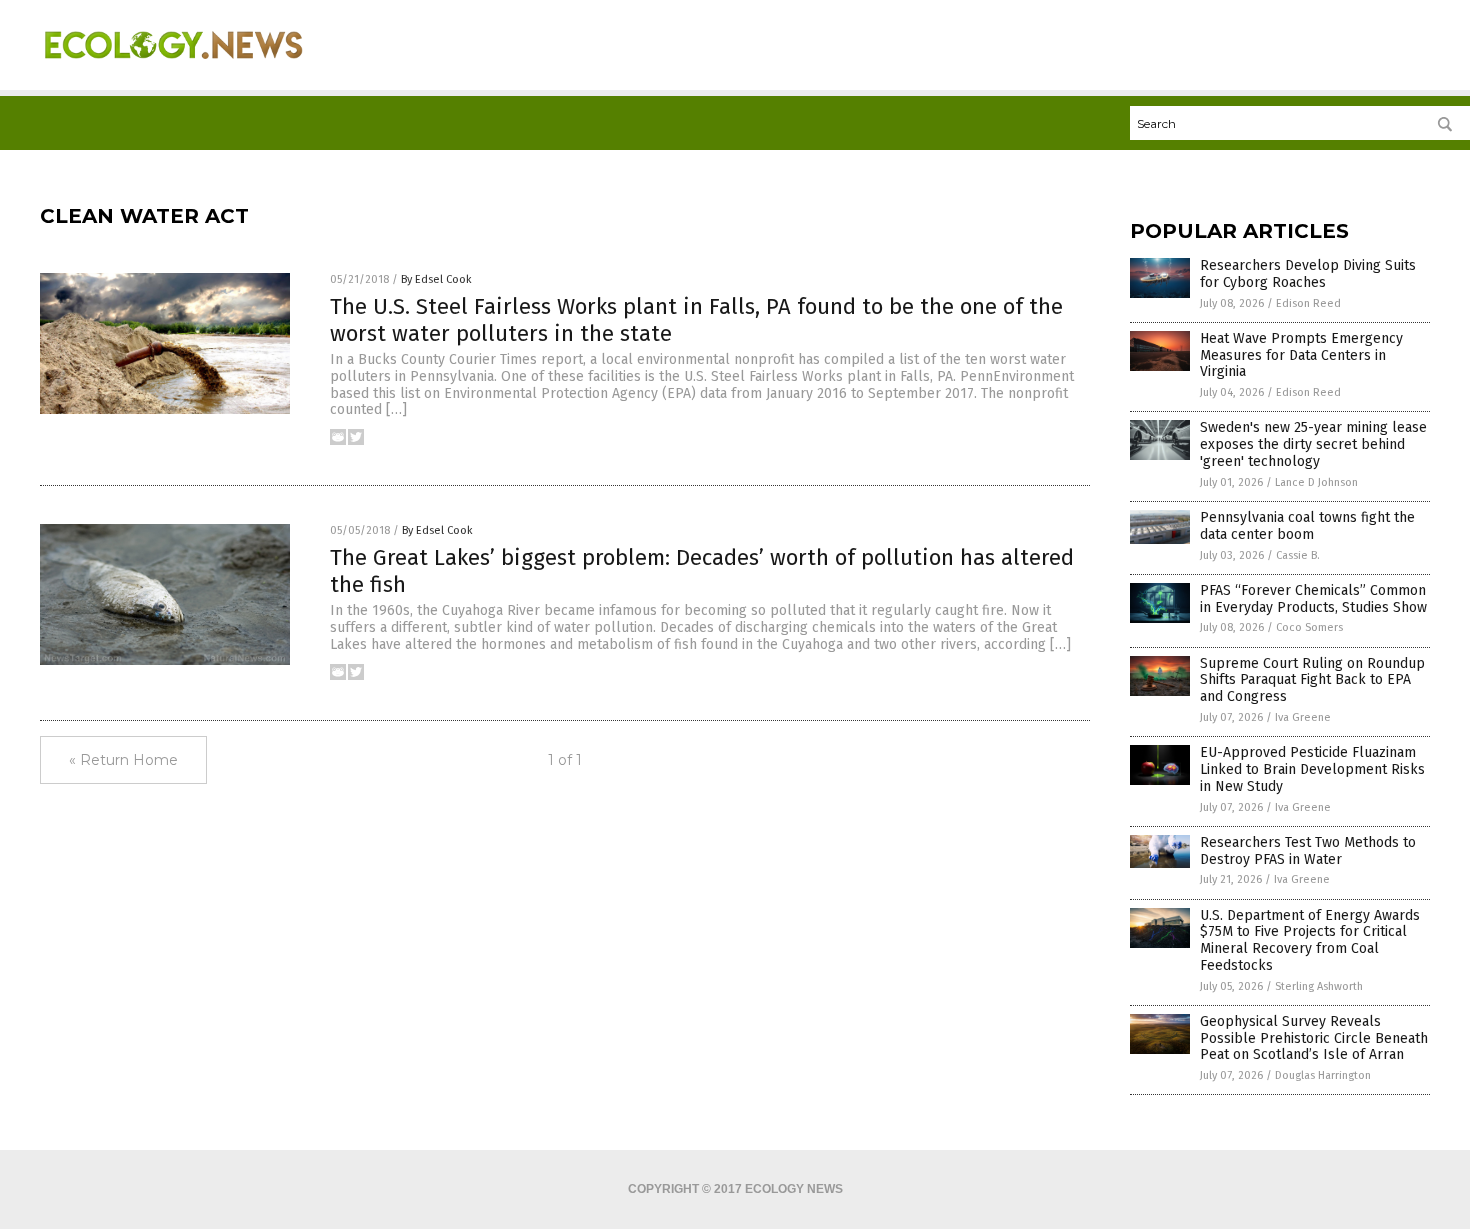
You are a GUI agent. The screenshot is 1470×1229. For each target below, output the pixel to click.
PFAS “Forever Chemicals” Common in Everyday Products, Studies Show (1313, 599)
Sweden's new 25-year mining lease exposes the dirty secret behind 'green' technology (1313, 444)
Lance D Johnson (1316, 482)
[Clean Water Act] (173, 71)
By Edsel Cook (436, 279)
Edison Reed (1308, 303)
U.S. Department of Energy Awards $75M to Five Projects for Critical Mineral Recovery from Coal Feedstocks (1310, 940)
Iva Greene (1303, 717)
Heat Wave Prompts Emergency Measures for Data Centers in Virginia (1301, 355)
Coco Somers (1309, 627)
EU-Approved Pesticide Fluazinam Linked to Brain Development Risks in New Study (1312, 769)
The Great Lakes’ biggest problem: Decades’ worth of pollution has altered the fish (702, 570)
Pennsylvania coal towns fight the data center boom (1307, 526)
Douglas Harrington (1323, 1075)
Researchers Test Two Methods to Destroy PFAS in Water (1308, 851)
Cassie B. (1298, 555)
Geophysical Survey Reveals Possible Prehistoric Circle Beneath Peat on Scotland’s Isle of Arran (1314, 1038)
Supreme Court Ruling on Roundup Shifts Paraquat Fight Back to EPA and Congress (1312, 680)
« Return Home (123, 760)
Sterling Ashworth (1319, 986)
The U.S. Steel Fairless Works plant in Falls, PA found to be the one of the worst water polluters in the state (696, 319)
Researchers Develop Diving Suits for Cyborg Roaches (1308, 274)
